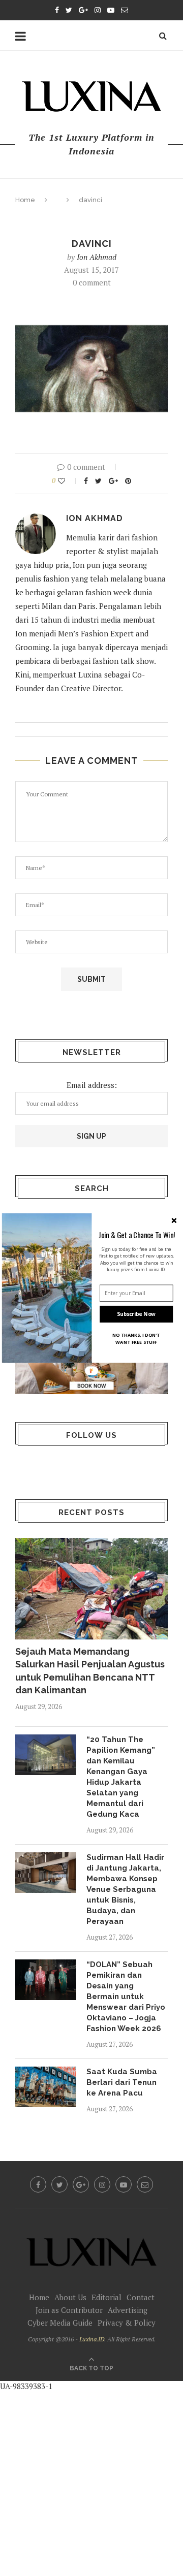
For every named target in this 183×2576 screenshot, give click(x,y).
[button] (137, 1235)
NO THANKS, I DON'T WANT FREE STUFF (136, 1339)
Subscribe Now (136, 1314)
